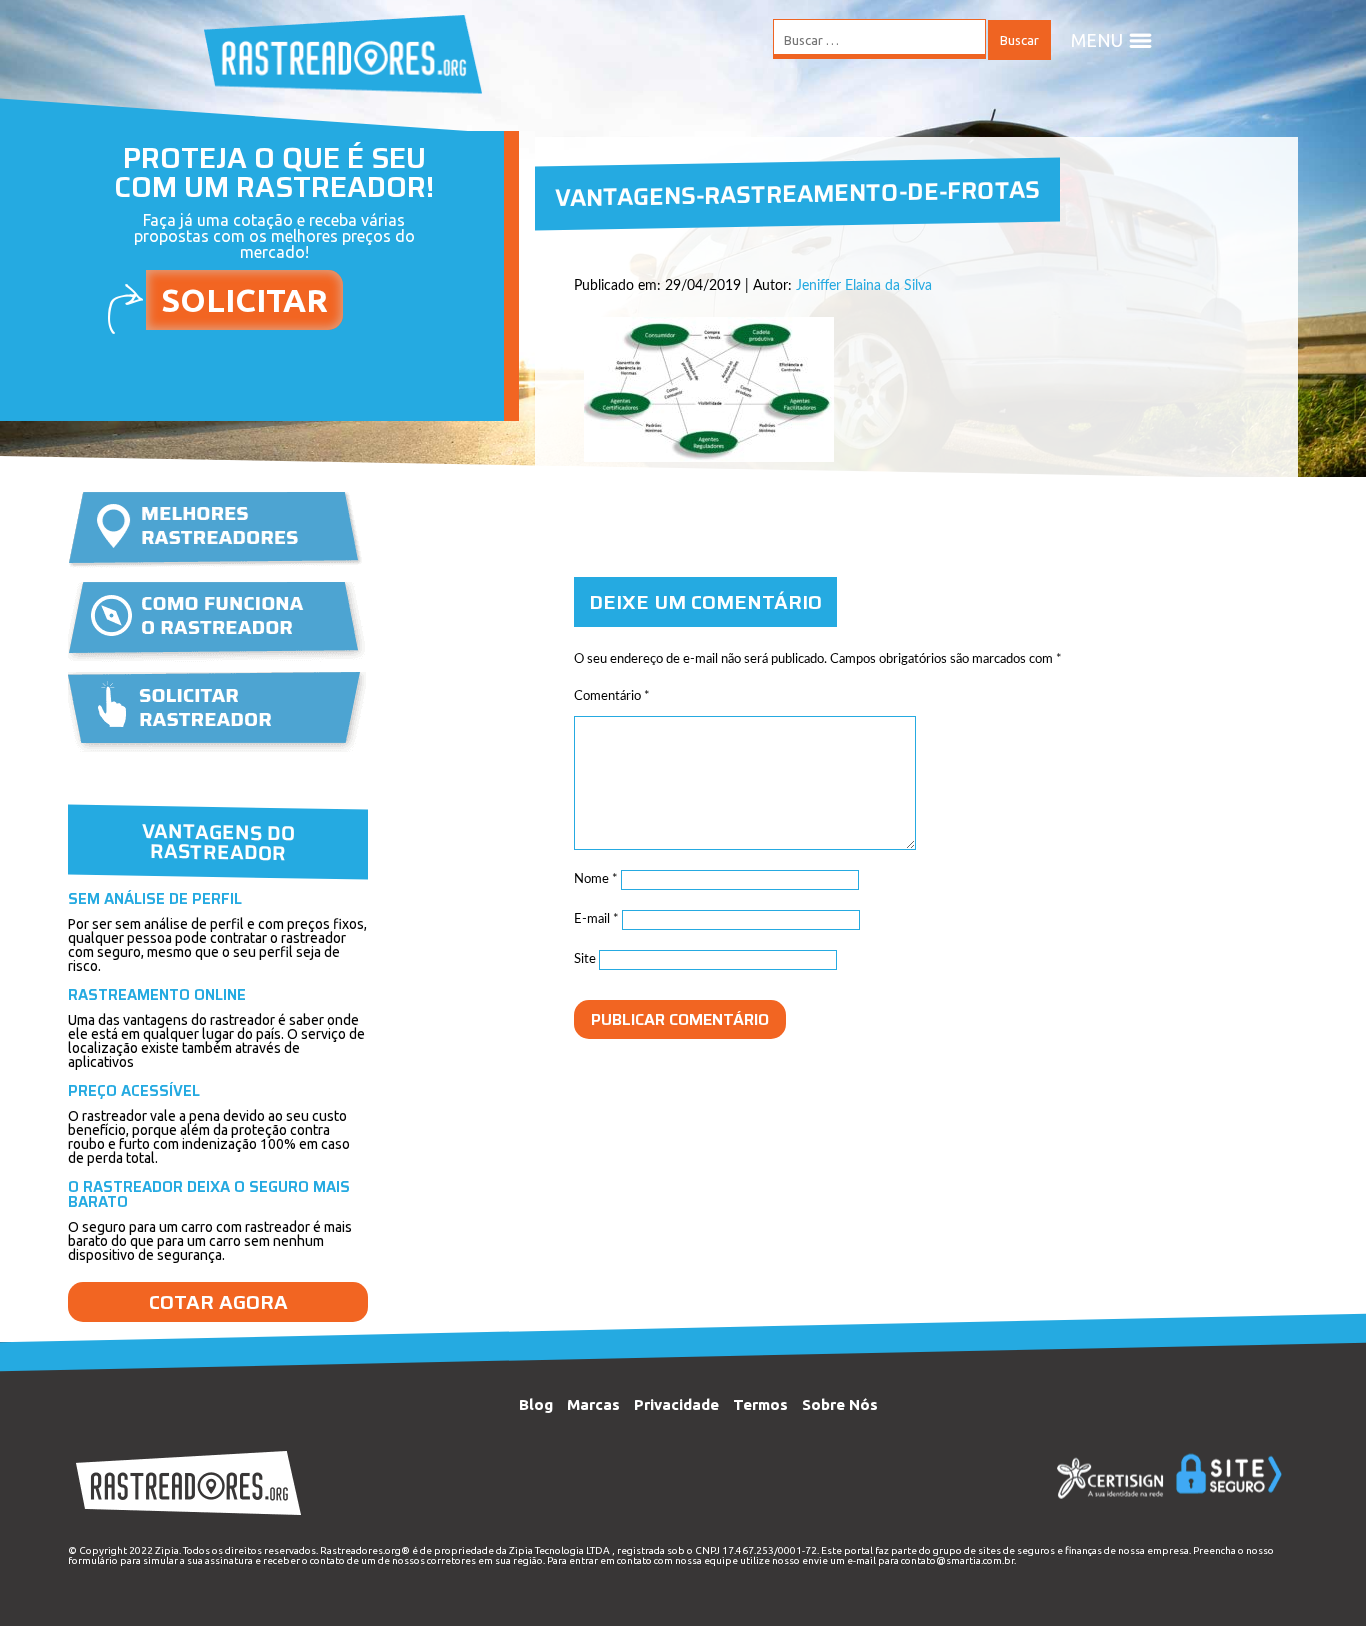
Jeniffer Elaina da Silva (864, 286)
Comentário (612, 696)
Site (585, 959)
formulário (93, 1560)
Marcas (593, 1404)
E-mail (596, 919)
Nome (596, 879)
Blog (536, 1404)
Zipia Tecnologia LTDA (559, 1550)
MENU (1097, 40)
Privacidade (676, 1404)
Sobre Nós (840, 1404)
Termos (760, 1404)
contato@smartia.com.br (957, 1560)
